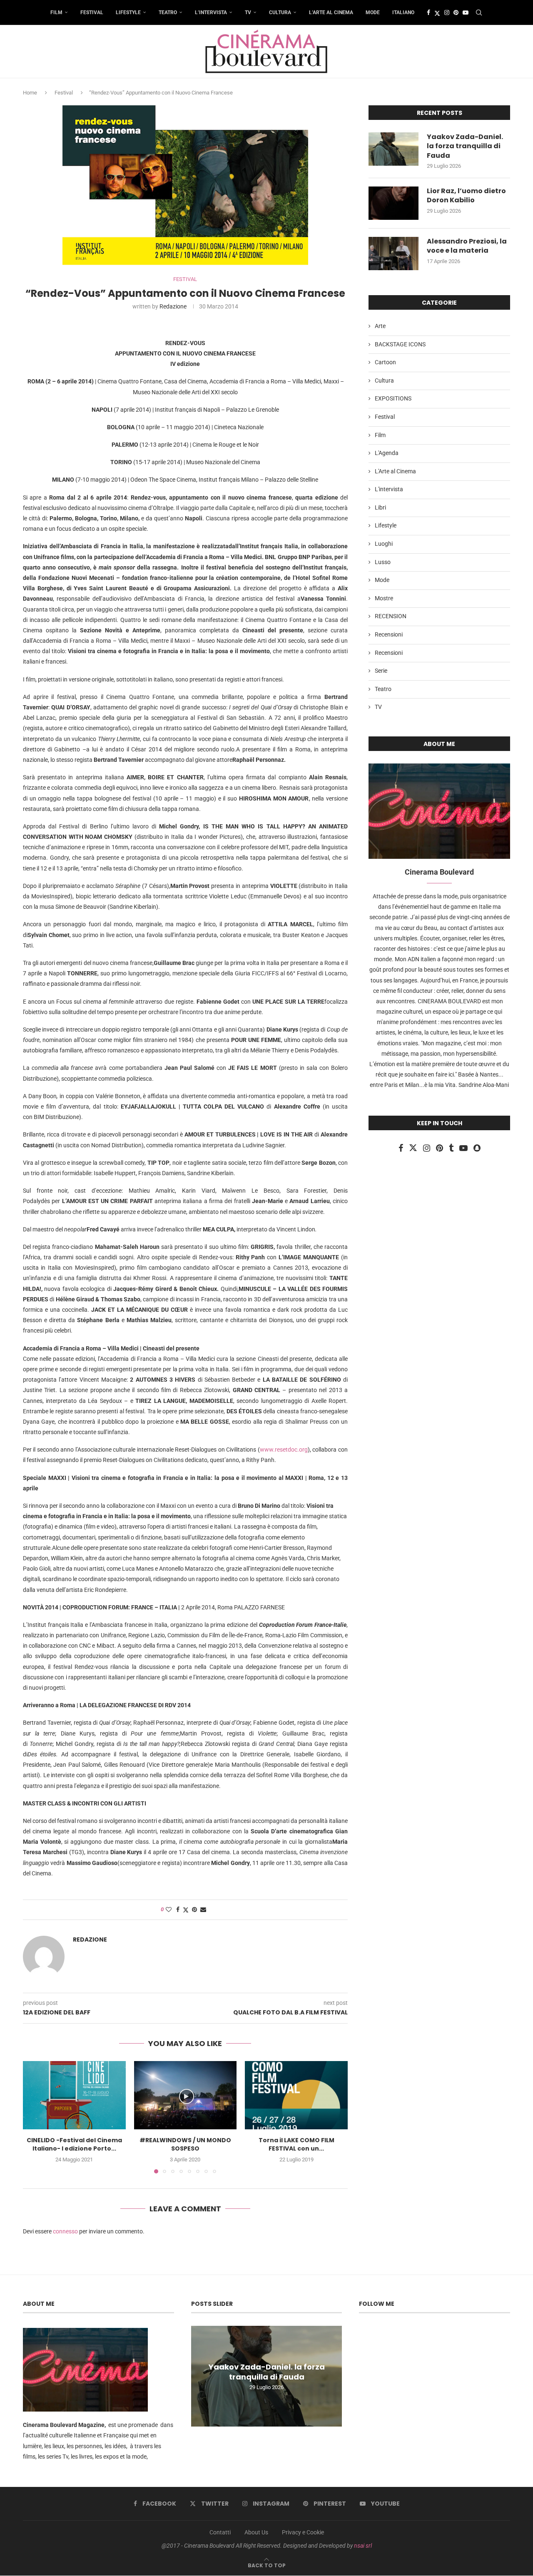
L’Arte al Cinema (331, 12)
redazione (173, 306)
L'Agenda (387, 453)
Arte (380, 326)
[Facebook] (428, 12)
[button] (34, 2117)
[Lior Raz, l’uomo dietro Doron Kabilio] (394, 203)
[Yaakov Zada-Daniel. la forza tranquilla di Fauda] (394, 149)
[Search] (479, 12)
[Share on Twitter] (186, 1910)
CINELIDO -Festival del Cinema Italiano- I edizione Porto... (74, 2144)
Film (56, 12)
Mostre (384, 598)
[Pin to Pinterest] (194, 1910)
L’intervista (211, 12)
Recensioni (389, 634)
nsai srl (363, 2546)
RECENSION (391, 616)
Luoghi (384, 544)
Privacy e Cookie (303, 2532)
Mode (373, 12)
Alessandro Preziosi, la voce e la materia (467, 246)
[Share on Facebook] (178, 1910)
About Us (256, 2532)
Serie (381, 671)
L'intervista (389, 489)
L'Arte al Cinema (395, 471)
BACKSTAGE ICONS (400, 344)
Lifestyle (128, 12)
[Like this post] (169, 1910)
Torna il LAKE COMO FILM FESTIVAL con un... (296, 2144)
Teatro (168, 12)
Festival (92, 12)
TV (248, 12)
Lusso (383, 562)
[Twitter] (437, 12)
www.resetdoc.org (284, 1450)
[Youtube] (466, 12)
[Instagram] (447, 12)
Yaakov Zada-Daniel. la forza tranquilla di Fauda (465, 146)
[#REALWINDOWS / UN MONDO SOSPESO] (186, 2095)
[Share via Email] (203, 1910)
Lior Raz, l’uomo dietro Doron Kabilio (466, 196)
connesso (65, 2231)
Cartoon (385, 362)
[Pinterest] (456, 12)
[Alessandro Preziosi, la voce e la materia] (394, 254)
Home (30, 93)
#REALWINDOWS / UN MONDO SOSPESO (185, 2144)
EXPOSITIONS (393, 398)
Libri (380, 507)
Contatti (220, 2532)
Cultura (280, 12)
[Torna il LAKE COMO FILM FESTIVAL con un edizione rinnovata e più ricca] (296, 2095)
